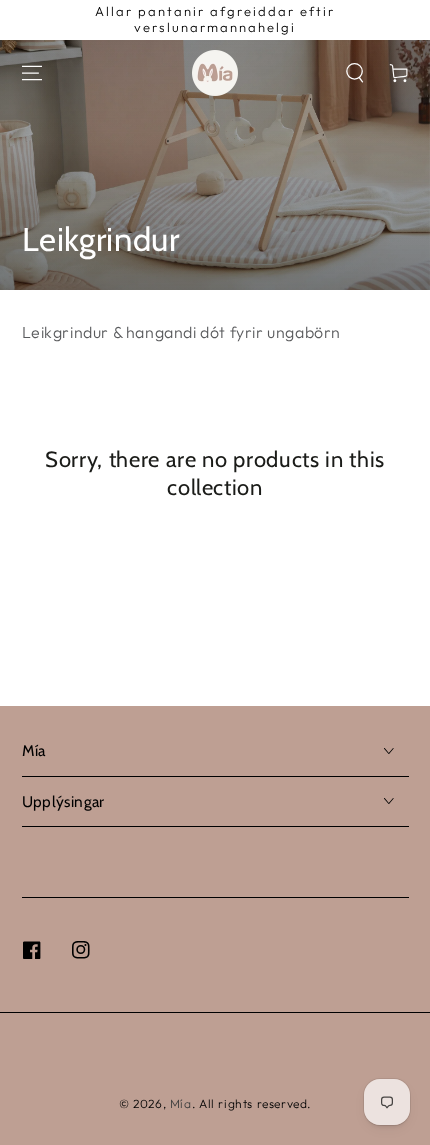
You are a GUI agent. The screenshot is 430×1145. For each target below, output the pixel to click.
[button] (355, 73)
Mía (181, 1103)
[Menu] (32, 73)
